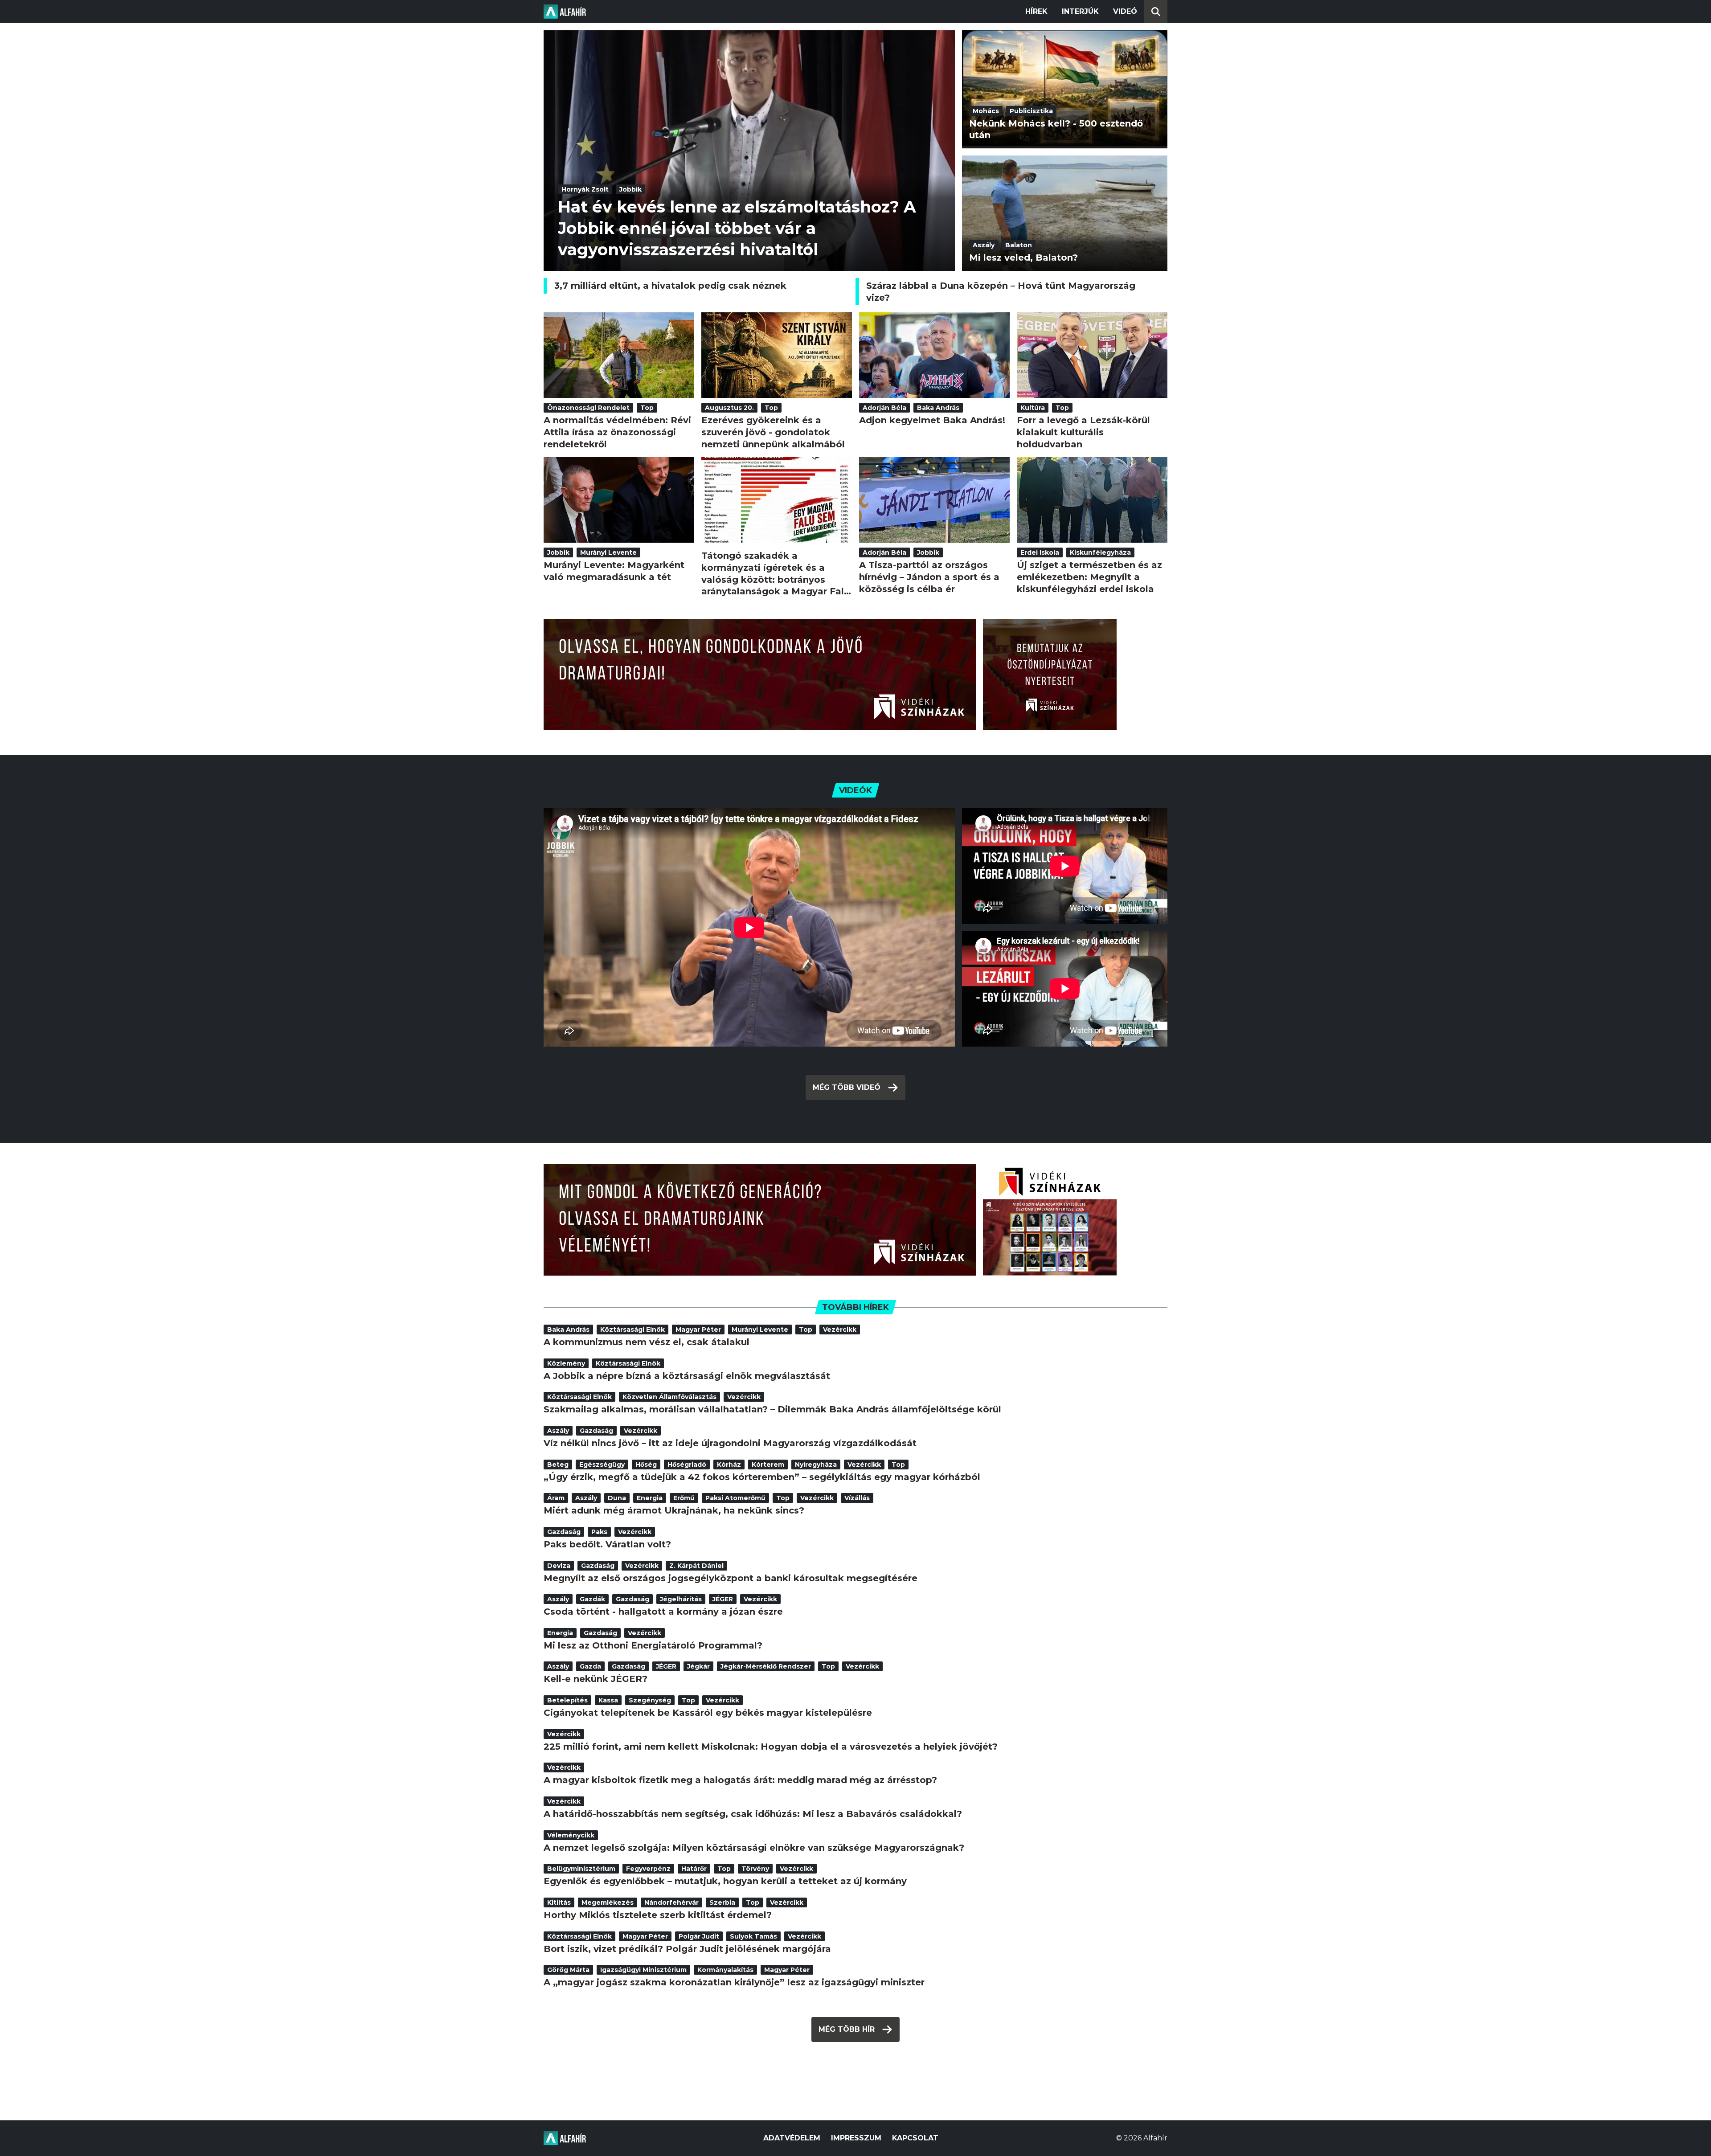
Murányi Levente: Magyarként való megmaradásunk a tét (614, 571)
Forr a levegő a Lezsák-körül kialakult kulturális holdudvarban (1083, 432)
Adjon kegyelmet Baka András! (932, 420)
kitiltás (559, 1902)
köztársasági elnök (632, 1330)
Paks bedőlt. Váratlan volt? (607, 1544)
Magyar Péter (698, 1330)
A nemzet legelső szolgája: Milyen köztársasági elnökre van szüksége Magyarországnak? (754, 1848)
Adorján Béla (884, 408)
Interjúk (1080, 11)
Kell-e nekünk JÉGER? (596, 1679)
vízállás (857, 1498)
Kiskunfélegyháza (1100, 552)
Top (647, 408)
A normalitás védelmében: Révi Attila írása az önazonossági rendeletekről (617, 432)
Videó (1125, 11)
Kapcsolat (915, 2138)
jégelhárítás (681, 1599)
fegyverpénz (648, 1869)
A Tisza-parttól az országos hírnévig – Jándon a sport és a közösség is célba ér (929, 577)
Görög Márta (568, 1970)
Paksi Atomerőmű (735, 1498)
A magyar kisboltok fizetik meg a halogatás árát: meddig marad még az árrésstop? (740, 1780)
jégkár (698, 1666)
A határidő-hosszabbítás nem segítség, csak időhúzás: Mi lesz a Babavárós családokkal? (753, 1814)
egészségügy (602, 1465)
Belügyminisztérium (581, 1869)
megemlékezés (608, 1902)
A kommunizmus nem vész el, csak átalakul (647, 1342)
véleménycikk (571, 1835)
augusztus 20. (729, 408)
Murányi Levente (608, 552)
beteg (558, 1465)
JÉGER (723, 1599)
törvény (755, 1869)
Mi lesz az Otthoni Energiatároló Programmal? (653, 1645)
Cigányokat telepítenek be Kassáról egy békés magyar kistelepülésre (708, 1713)
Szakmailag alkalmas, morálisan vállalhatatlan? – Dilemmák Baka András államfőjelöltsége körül (772, 1409)
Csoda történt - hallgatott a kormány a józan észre (663, 1612)
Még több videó (847, 1087)
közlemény (566, 1363)
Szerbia (722, 1902)
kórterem (768, 1465)
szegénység (650, 1700)
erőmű (684, 1498)
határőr (694, 1869)
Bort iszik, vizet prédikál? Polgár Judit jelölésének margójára (687, 1949)
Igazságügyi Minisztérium (643, 1970)
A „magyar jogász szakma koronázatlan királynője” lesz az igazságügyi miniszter (734, 1982)
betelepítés (567, 1700)
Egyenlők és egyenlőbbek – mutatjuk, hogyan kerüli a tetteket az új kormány (725, 1881)
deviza (559, 1566)
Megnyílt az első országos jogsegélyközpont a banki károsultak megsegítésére (731, 1578)
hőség (646, 1465)
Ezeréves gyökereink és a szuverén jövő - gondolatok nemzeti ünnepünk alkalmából (773, 432)
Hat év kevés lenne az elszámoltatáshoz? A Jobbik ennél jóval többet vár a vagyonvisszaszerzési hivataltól (737, 228)
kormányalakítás (725, 1970)
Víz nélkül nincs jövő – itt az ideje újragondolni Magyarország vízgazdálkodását (730, 1443)
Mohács (986, 111)
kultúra (1033, 408)
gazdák (592, 1599)
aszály (984, 245)
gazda (590, 1666)
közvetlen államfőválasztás (669, 1397)
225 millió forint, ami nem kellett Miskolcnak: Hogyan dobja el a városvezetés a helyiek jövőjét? (771, 1747)
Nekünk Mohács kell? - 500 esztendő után (1056, 129)
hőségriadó (687, 1465)
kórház (729, 1465)
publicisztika (1031, 111)
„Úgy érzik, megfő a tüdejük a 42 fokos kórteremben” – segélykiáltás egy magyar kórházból (762, 1477)
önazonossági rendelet (588, 408)
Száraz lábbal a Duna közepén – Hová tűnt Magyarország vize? (1001, 292)
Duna (617, 1498)
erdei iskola (1040, 552)
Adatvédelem (792, 2138)
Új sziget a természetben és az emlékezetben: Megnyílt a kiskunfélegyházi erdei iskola (1089, 577)
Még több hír (847, 2029)
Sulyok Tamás (753, 1936)
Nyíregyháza (816, 1465)
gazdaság (596, 1431)
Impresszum (856, 2138)
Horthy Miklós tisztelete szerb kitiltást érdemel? (658, 1915)
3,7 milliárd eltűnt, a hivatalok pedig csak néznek (670, 286)
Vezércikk (840, 1330)
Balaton (1019, 245)
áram (556, 1498)
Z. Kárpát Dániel (696, 1566)
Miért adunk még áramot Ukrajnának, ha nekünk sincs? (674, 1510)
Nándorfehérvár (671, 1902)
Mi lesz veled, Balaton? (1023, 258)
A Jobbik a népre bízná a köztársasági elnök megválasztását (687, 1376)
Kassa (608, 1700)
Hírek (1036, 11)
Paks (599, 1532)
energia (650, 1498)
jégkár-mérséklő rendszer (766, 1666)
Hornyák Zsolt (585, 189)
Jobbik (630, 189)
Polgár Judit (699, 1936)
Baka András (938, 408)
